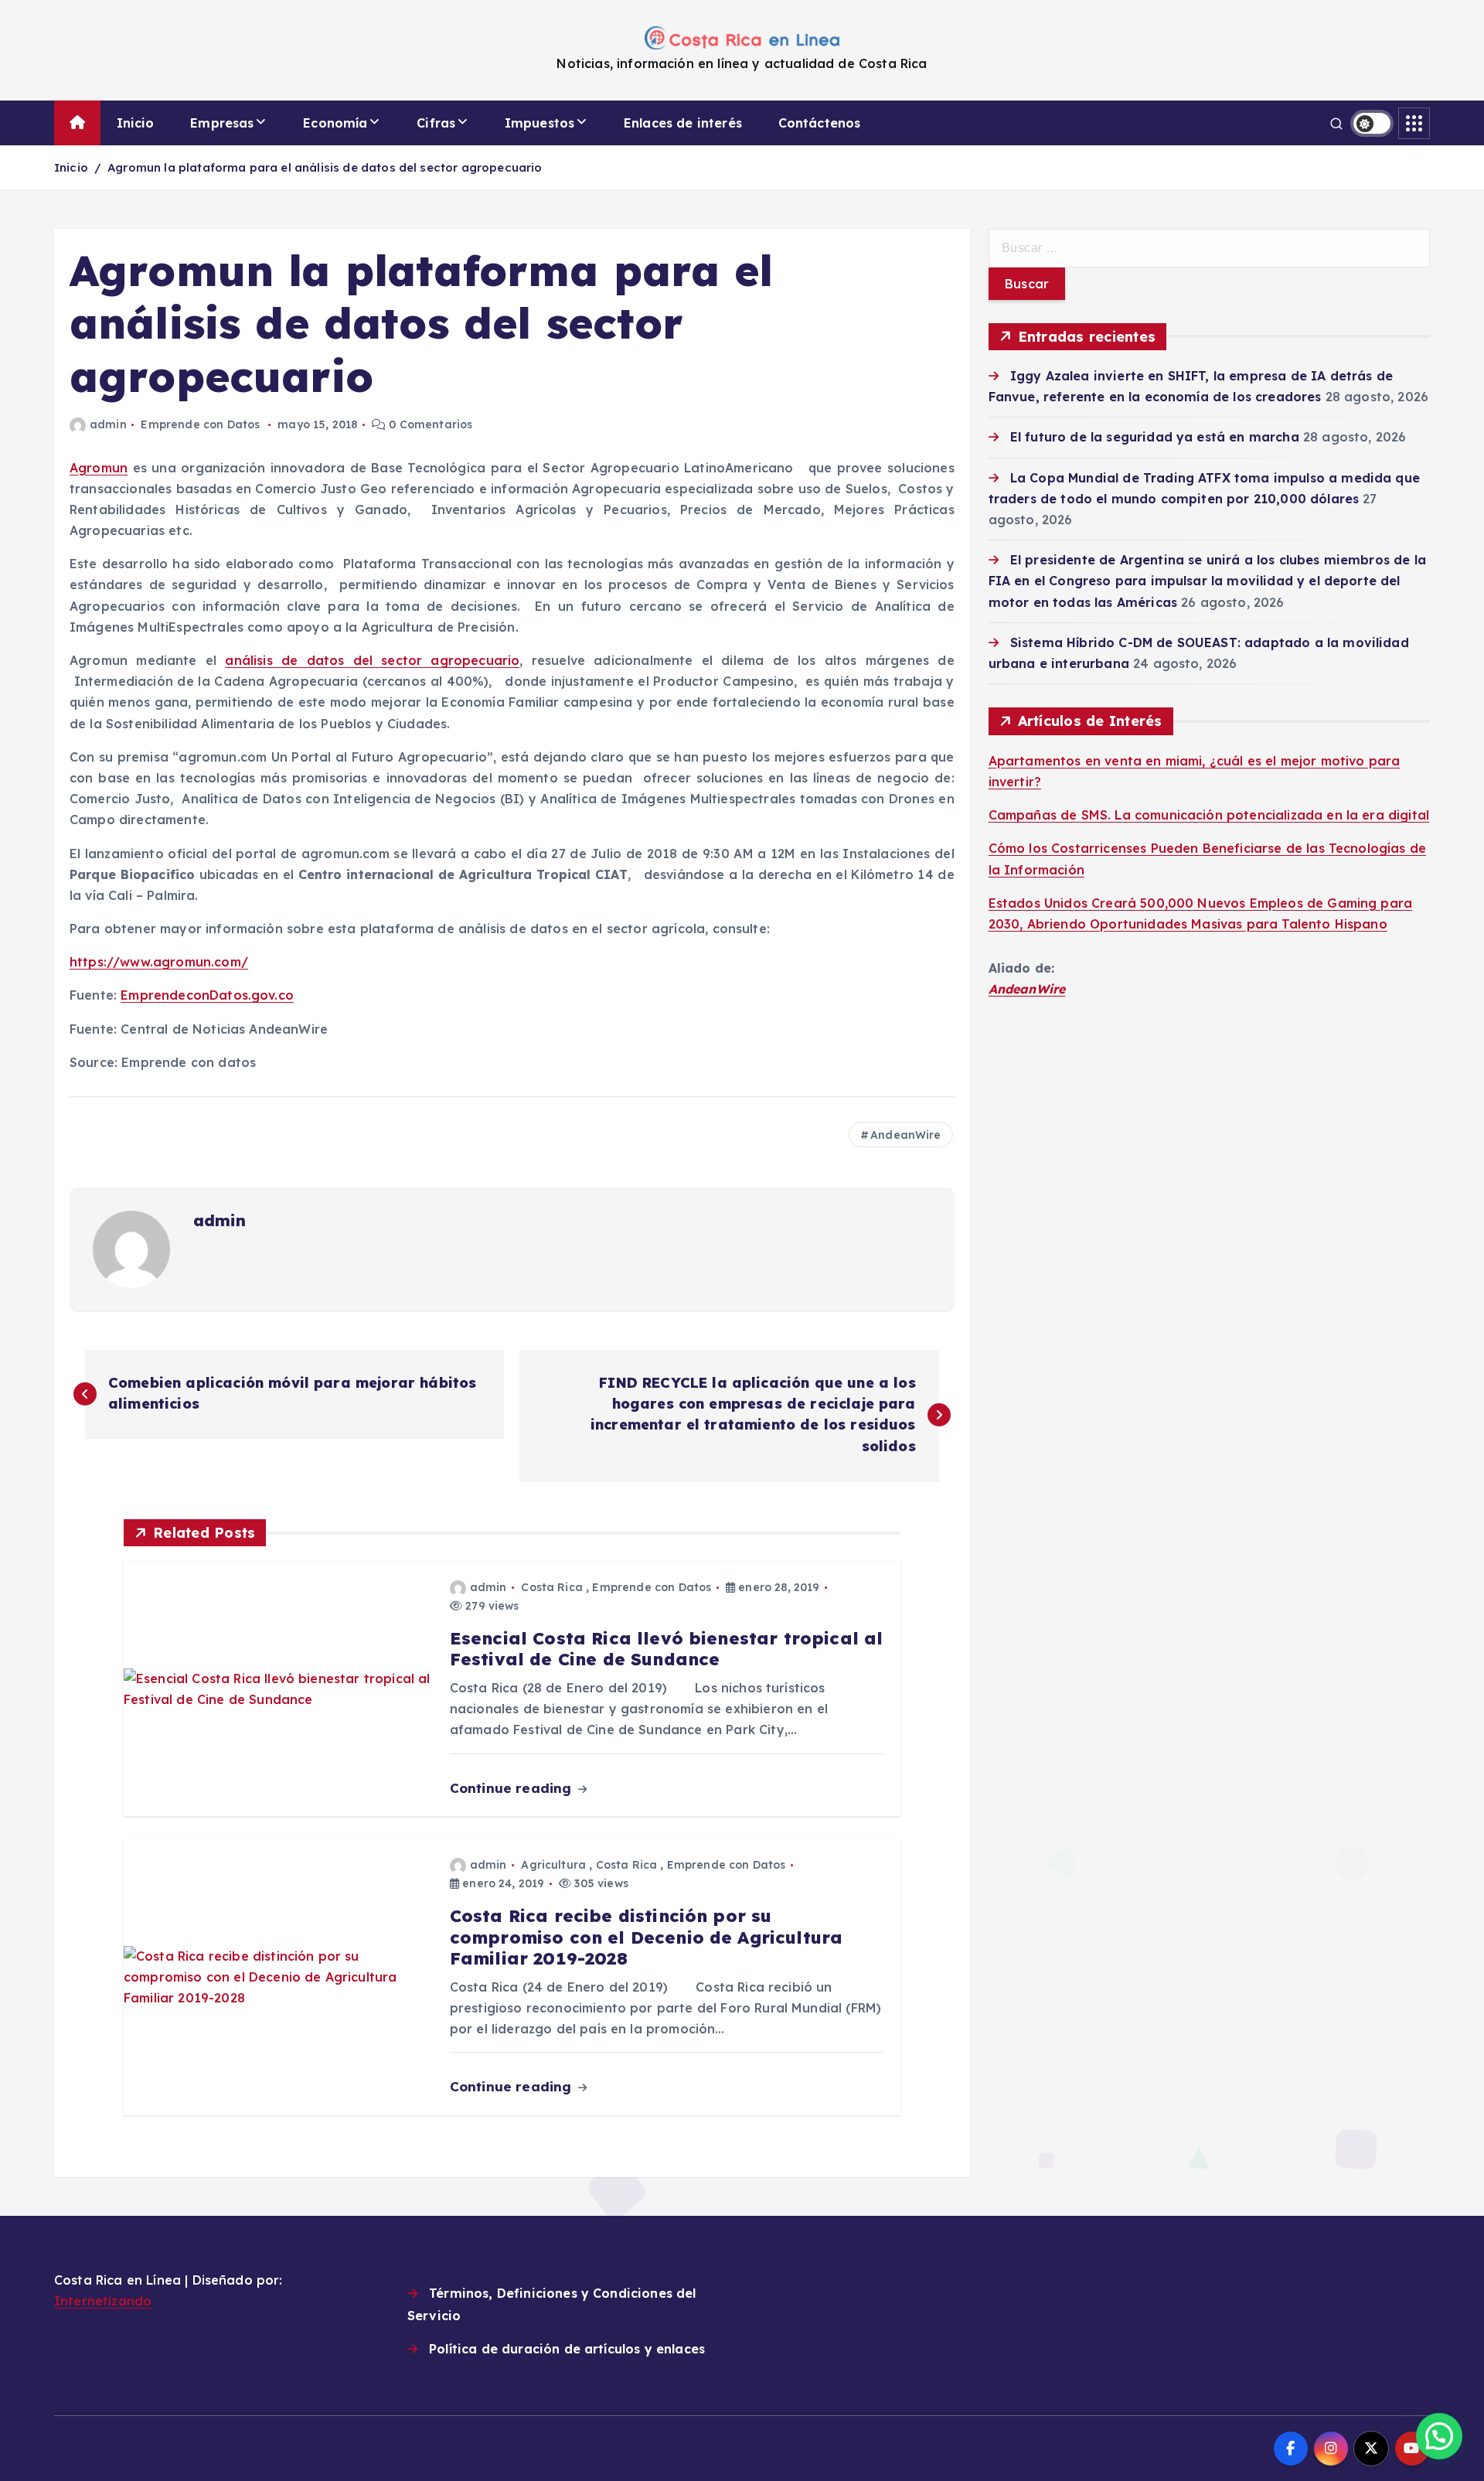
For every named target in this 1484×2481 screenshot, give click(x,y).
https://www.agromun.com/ (159, 962)
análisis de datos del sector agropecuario (372, 660)
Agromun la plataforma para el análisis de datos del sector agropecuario (325, 167)
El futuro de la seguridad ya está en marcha (1155, 437)
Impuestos (539, 123)
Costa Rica (552, 1587)
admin (108, 424)
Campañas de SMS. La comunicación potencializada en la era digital (1209, 815)
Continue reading (513, 1788)
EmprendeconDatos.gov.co (207, 995)
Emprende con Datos (200, 424)
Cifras (436, 123)
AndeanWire (906, 1135)
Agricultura (553, 1865)
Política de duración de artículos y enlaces (567, 2349)
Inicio (136, 123)
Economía (335, 123)
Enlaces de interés (683, 123)
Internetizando (103, 2301)
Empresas (222, 123)
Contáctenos (820, 123)
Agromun (99, 468)
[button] (1439, 2436)
